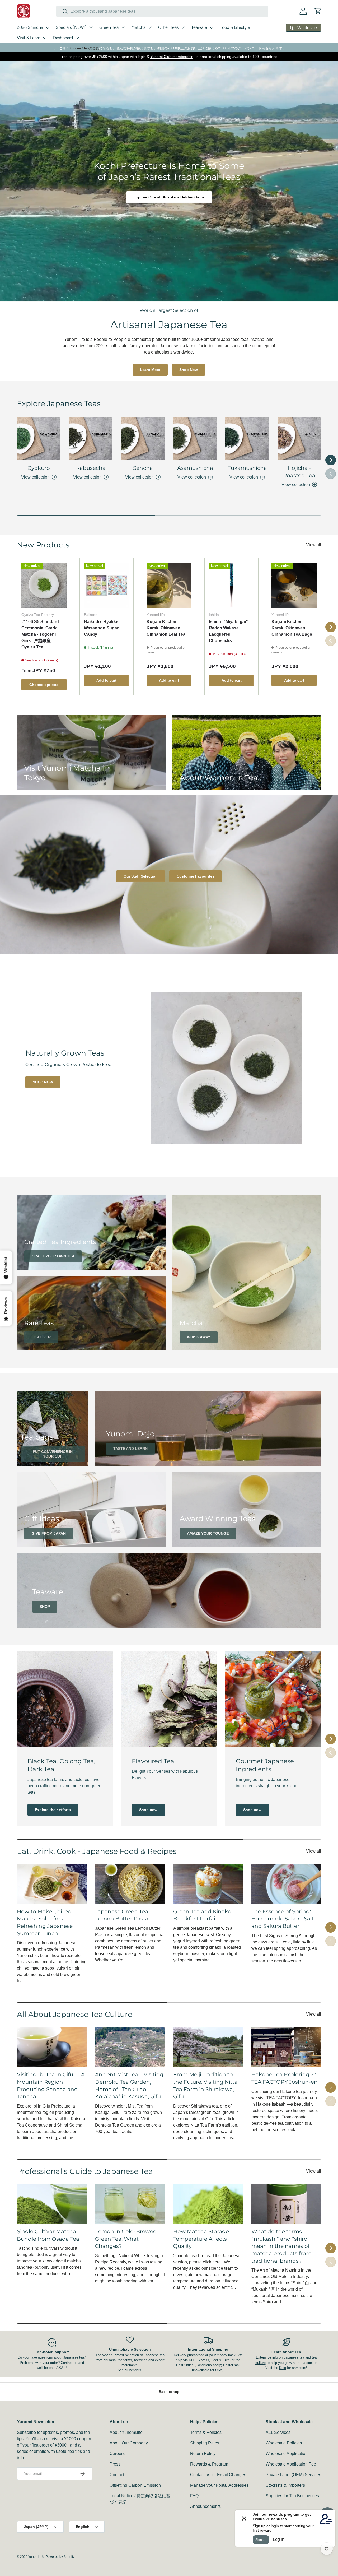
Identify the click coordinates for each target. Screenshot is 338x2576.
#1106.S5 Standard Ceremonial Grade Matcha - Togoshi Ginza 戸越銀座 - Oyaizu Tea (40, 634)
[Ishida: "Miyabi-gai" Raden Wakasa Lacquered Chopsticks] (231, 585)
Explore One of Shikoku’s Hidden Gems (169, 197)
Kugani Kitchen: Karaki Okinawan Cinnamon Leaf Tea (166, 628)
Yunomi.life (36, 2557)
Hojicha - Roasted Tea (299, 472)
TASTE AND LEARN (130, 1449)
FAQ (194, 2496)
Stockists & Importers (285, 2485)
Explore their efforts (53, 1810)
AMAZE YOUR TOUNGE (208, 1533)
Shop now (148, 1810)
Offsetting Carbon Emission (135, 2485)
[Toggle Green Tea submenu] (123, 27)
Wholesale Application (287, 2454)
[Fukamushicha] (247, 438)
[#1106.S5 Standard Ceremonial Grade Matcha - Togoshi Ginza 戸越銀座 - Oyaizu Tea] (44, 585)
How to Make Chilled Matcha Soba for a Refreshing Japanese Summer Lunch (45, 1922)
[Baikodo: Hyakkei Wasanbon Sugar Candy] (107, 585)
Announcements (205, 2506)
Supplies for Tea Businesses (292, 2496)
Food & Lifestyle (235, 27)
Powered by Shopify (60, 2557)
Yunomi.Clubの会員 (84, 48)
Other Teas (168, 27)
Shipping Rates (205, 2443)
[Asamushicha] (195, 438)
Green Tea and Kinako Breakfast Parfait (202, 1915)
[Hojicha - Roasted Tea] (299, 438)
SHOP (45, 1607)
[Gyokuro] (39, 438)
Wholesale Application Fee (291, 2464)
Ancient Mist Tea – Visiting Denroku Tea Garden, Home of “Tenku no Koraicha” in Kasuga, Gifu (129, 2085)
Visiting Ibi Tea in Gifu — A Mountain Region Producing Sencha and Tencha (51, 2085)
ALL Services (278, 2432)
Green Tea (109, 27)
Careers (117, 2454)
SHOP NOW (43, 1082)
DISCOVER (41, 1337)
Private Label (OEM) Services (293, 2475)
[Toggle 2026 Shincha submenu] (47, 27)
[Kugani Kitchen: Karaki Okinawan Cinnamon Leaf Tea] (169, 585)
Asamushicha (195, 468)
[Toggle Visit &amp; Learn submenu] (45, 38)
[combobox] (162, 11)
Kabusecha (91, 468)
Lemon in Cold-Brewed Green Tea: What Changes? (126, 2239)
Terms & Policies (206, 2432)
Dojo (283, 2368)
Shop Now (189, 370)
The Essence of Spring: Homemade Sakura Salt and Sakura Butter (283, 1919)
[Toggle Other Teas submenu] (183, 27)
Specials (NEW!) (71, 27)
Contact (117, 2475)
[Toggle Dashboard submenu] (77, 38)
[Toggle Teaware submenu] (211, 27)
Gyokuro (39, 468)
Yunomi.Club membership (172, 57)
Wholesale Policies (284, 2443)
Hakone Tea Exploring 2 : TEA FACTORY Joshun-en (285, 2078)
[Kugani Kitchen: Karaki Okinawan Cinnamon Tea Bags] (294, 585)
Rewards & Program (209, 2464)
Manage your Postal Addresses (219, 2485)
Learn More (150, 370)
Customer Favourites (196, 876)
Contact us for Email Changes (218, 2475)
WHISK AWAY (199, 1337)
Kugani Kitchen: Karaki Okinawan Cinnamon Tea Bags (292, 628)
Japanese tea (294, 2357)
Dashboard (63, 38)
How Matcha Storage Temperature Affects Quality (201, 2239)
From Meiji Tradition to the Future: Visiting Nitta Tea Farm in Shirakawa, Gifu (205, 2085)
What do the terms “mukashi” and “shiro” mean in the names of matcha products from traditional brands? (281, 2246)
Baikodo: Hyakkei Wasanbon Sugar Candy (102, 628)
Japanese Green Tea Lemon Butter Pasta (122, 1915)
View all (314, 545)
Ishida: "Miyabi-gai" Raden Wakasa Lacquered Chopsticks (228, 631)
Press (115, 2464)
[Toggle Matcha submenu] (150, 27)
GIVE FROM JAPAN (49, 1533)
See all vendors (129, 2370)
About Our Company (129, 2443)
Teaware (199, 27)
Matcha (138, 27)
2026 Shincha (30, 27)
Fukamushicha (247, 468)
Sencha (143, 468)
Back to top (169, 2392)
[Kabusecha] (91, 438)
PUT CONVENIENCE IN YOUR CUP (53, 1454)
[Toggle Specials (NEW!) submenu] (91, 27)
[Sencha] (143, 438)
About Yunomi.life (126, 2432)
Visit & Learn (29, 38)
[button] (318, 11)
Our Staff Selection (141, 876)
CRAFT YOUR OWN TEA (53, 1256)
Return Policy (203, 2454)
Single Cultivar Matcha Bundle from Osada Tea (48, 2235)
